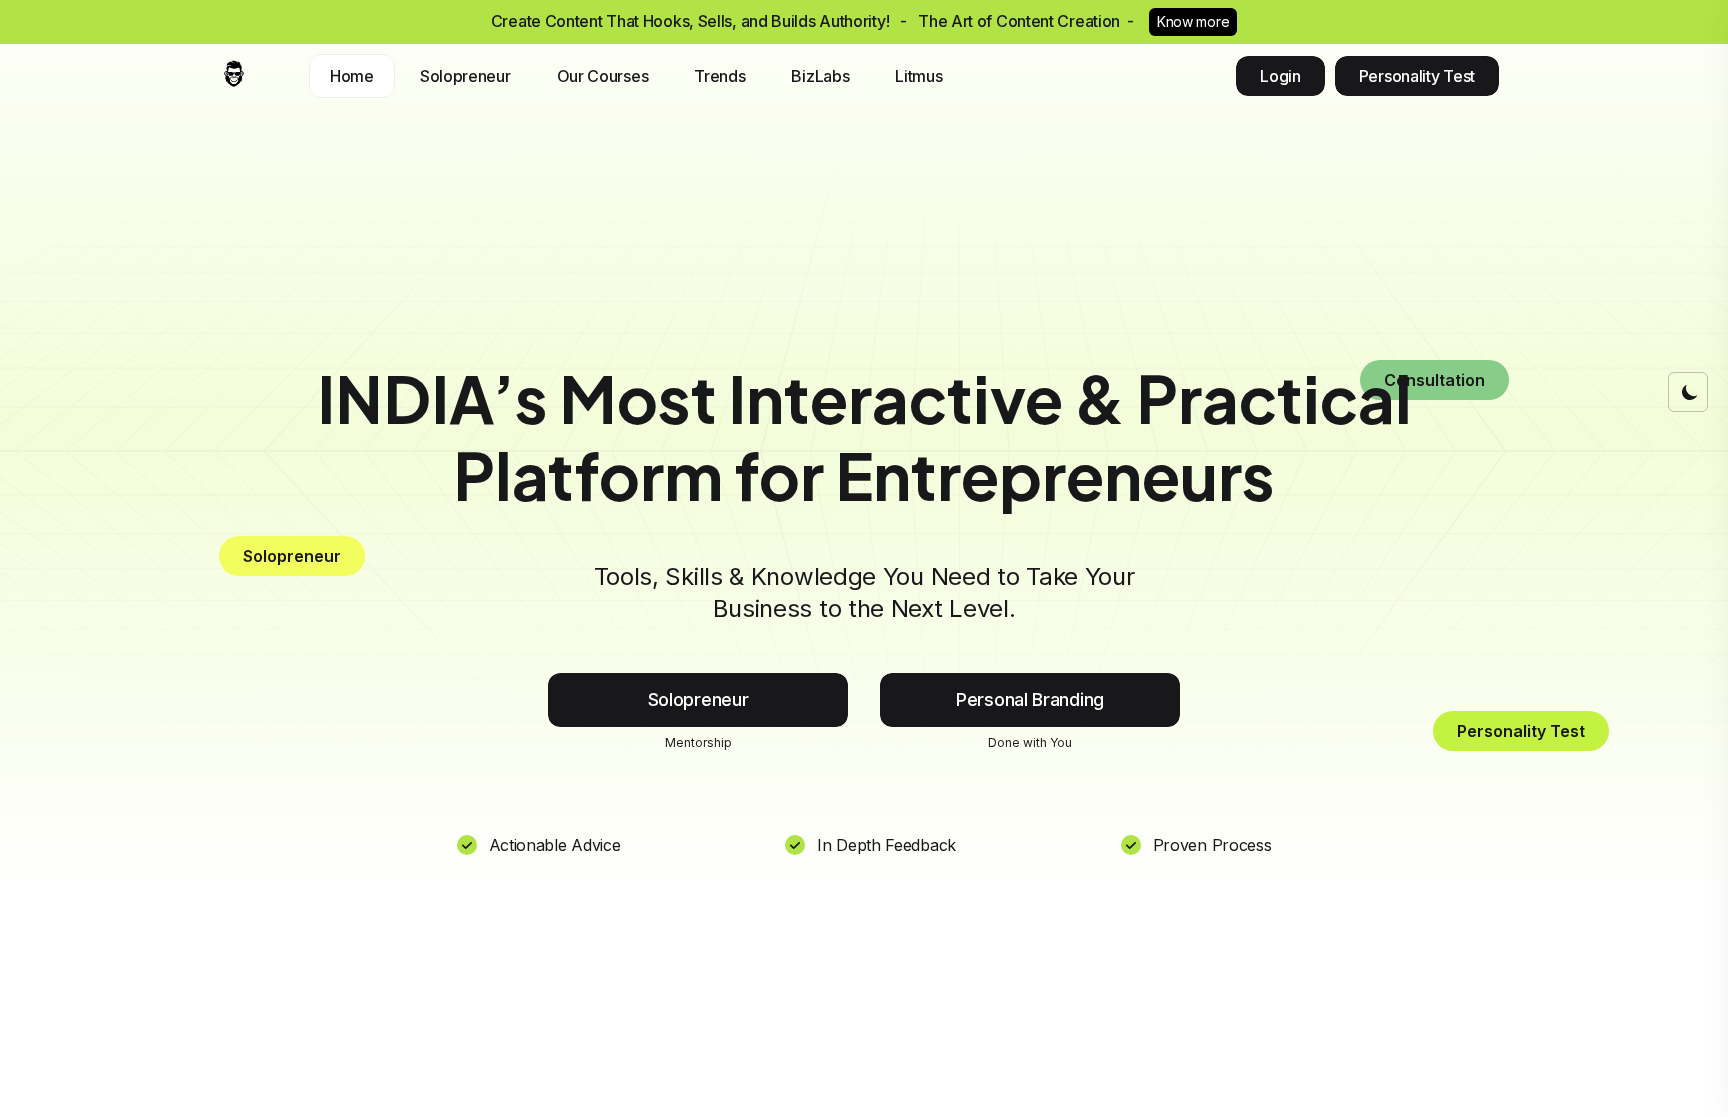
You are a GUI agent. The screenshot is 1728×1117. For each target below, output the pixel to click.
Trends (719, 76)
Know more (1193, 21)
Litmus (918, 76)
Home (352, 76)
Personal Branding (1030, 699)
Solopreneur (465, 76)
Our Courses (603, 76)
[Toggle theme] (1688, 392)
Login (1280, 76)
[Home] (234, 73)
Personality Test (1417, 76)
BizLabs (820, 76)
